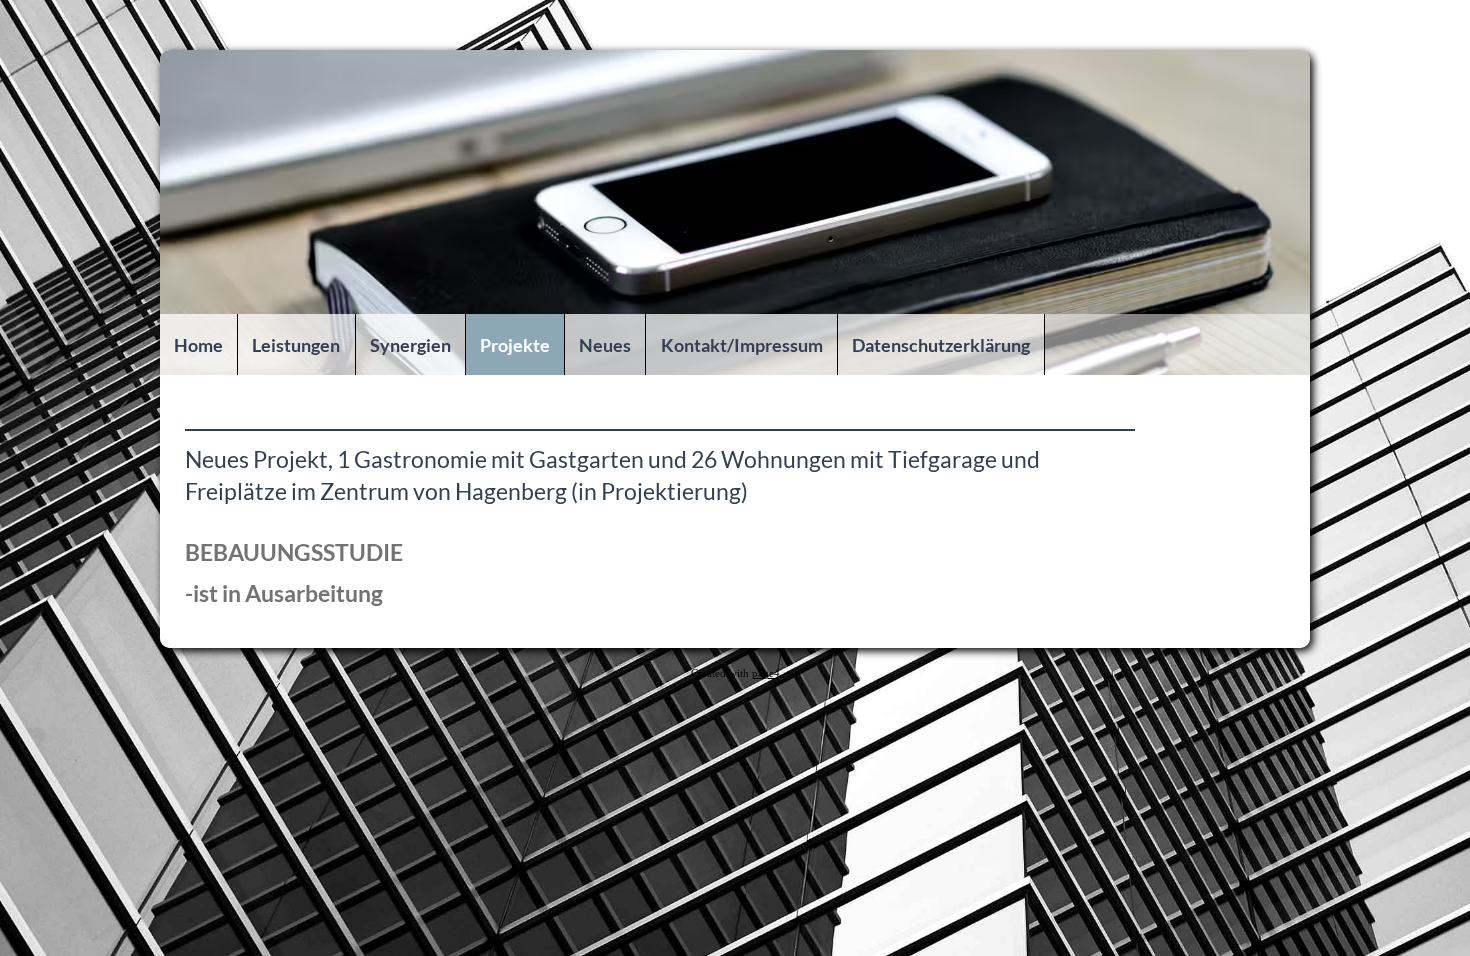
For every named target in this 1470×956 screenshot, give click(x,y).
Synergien (410, 345)
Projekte (515, 345)
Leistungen (296, 345)
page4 (766, 673)
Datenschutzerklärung (941, 345)
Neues (605, 345)
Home (198, 345)
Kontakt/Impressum (742, 345)
